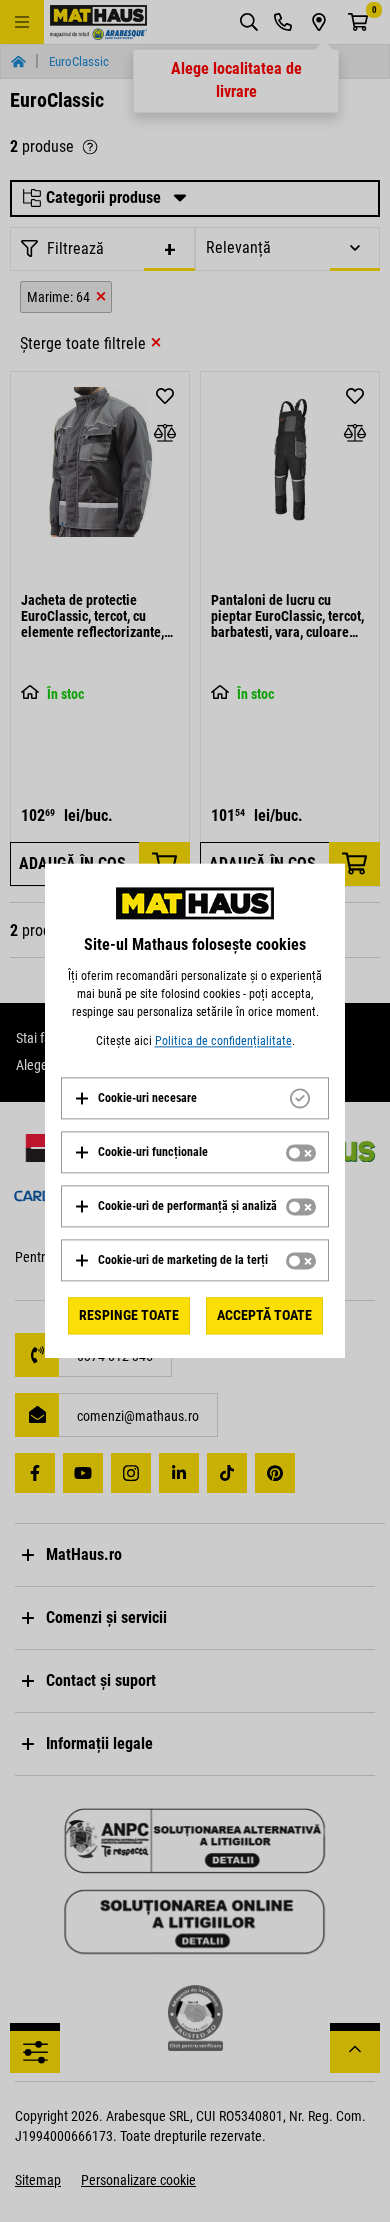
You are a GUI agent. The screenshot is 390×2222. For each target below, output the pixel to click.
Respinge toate (129, 1315)
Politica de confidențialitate (223, 1041)
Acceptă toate (264, 1315)
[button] (135, 1098)
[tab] (195, 1098)
